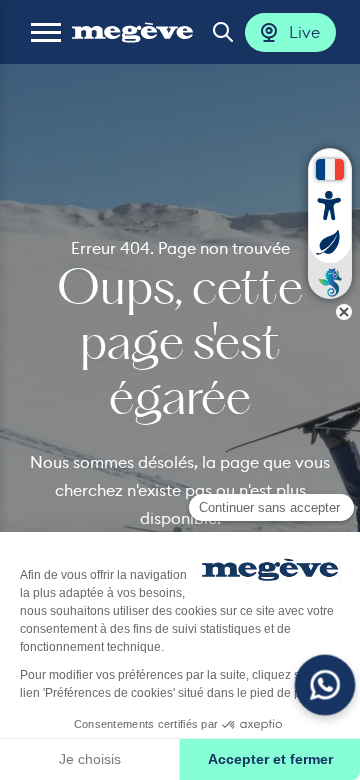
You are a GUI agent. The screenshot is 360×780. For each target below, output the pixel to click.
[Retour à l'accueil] (132, 32)
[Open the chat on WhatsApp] (325, 685)
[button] (46, 32)
